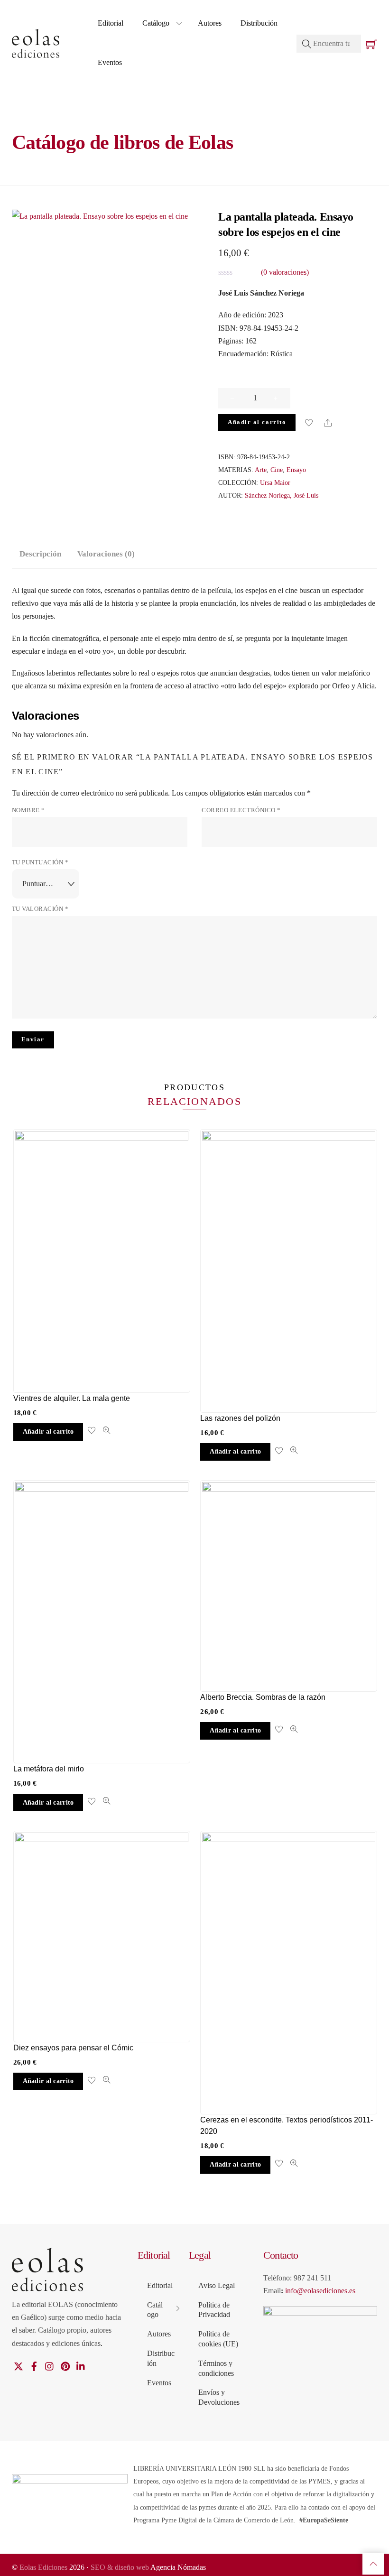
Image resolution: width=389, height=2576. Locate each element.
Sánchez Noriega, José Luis (282, 495)
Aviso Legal (217, 2285)
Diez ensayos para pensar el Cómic (73, 2048)
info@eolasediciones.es (320, 2291)
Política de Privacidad (214, 2310)
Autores (210, 23)
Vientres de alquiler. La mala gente (72, 1398)
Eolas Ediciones (43, 2567)
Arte (261, 470)
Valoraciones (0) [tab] (106, 554)
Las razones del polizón (240, 1418)
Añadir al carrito (257, 422)
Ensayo (296, 470)
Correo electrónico (241, 810)
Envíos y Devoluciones (219, 2397)
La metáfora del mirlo (49, 1769)
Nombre (28, 810)
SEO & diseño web (120, 2567)
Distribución (259, 23)
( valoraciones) (285, 272)
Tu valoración (40, 909)
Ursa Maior (275, 482)
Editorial (111, 23)
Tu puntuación (40, 862)
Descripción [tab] (40, 554)
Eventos (110, 62)
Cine (277, 470)
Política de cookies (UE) (218, 2339)
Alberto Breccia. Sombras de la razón (263, 1697)
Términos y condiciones (216, 2368)
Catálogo (156, 23)
